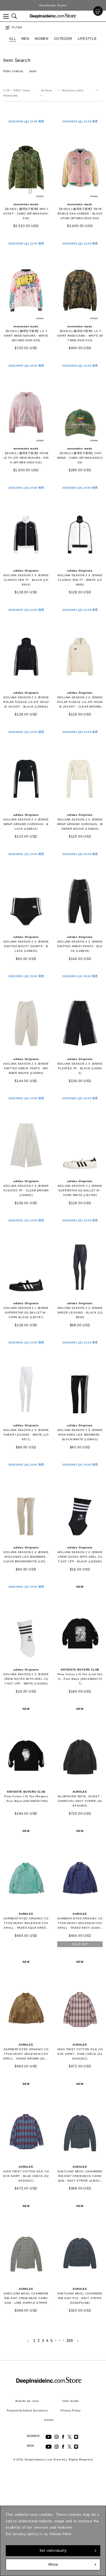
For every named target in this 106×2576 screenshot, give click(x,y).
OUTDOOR (63, 39)
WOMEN (42, 39)
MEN (25, 39)
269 (70, 2341)
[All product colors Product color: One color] (81, 90)
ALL (13, 39)
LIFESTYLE (87, 39)
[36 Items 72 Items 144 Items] (51, 90)
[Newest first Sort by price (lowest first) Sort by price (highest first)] (24, 96)
